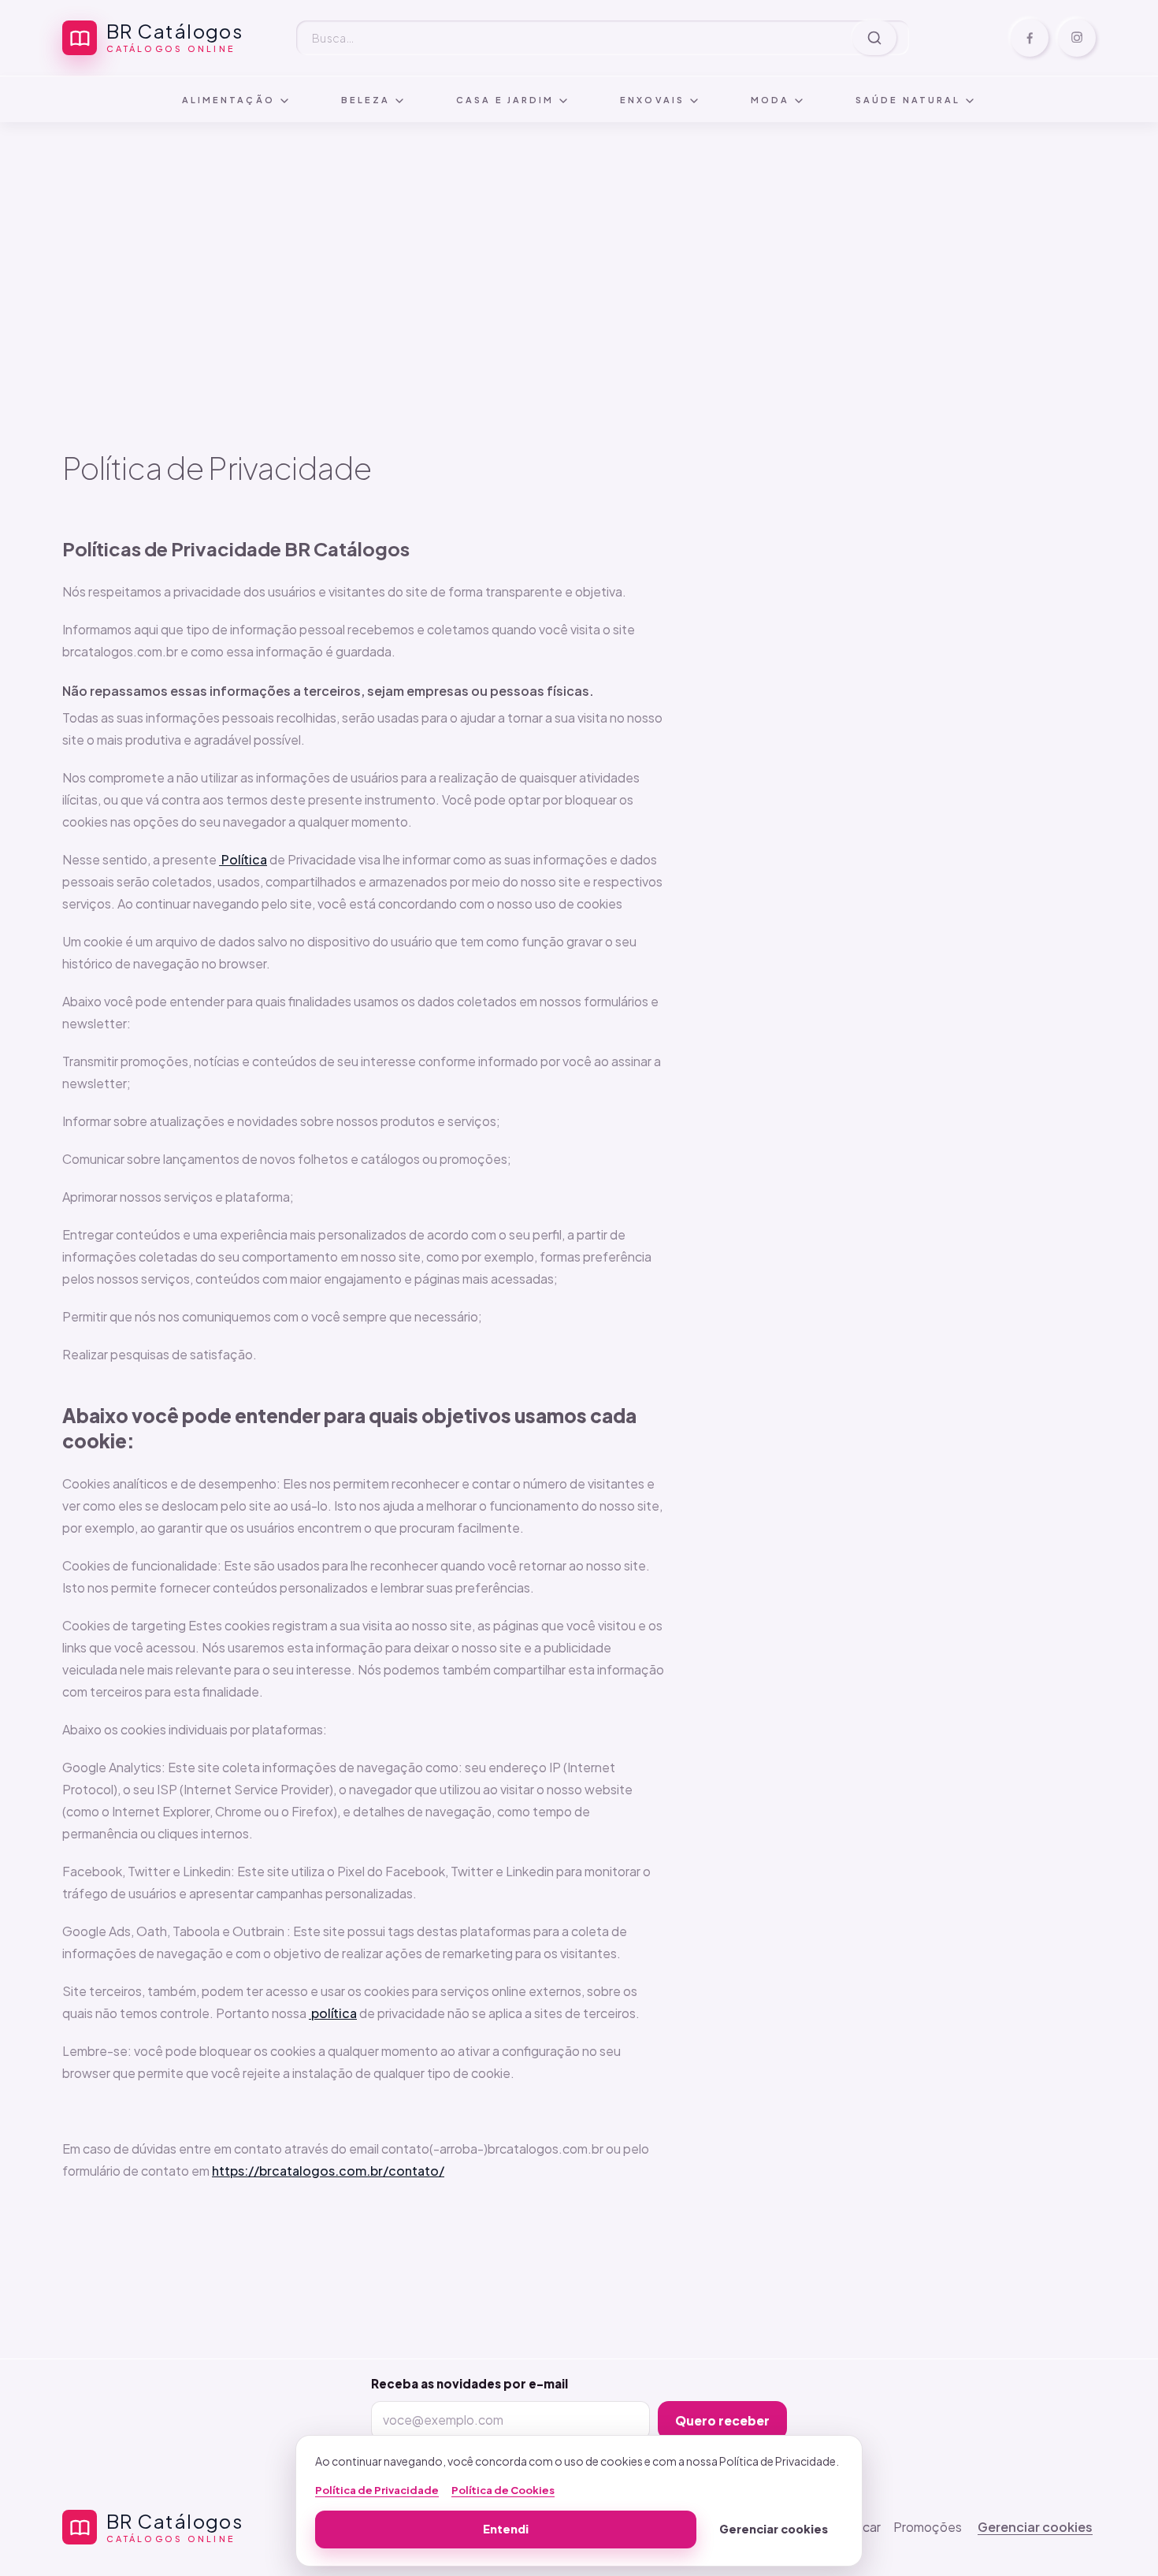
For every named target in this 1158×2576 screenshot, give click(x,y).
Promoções (928, 2527)
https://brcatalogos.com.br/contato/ (328, 2171)
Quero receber (722, 2420)
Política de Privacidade (377, 2490)
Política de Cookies (503, 2490)
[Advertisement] (579, 236)
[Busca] (874, 38)
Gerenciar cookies (1035, 2527)
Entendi (506, 2529)
